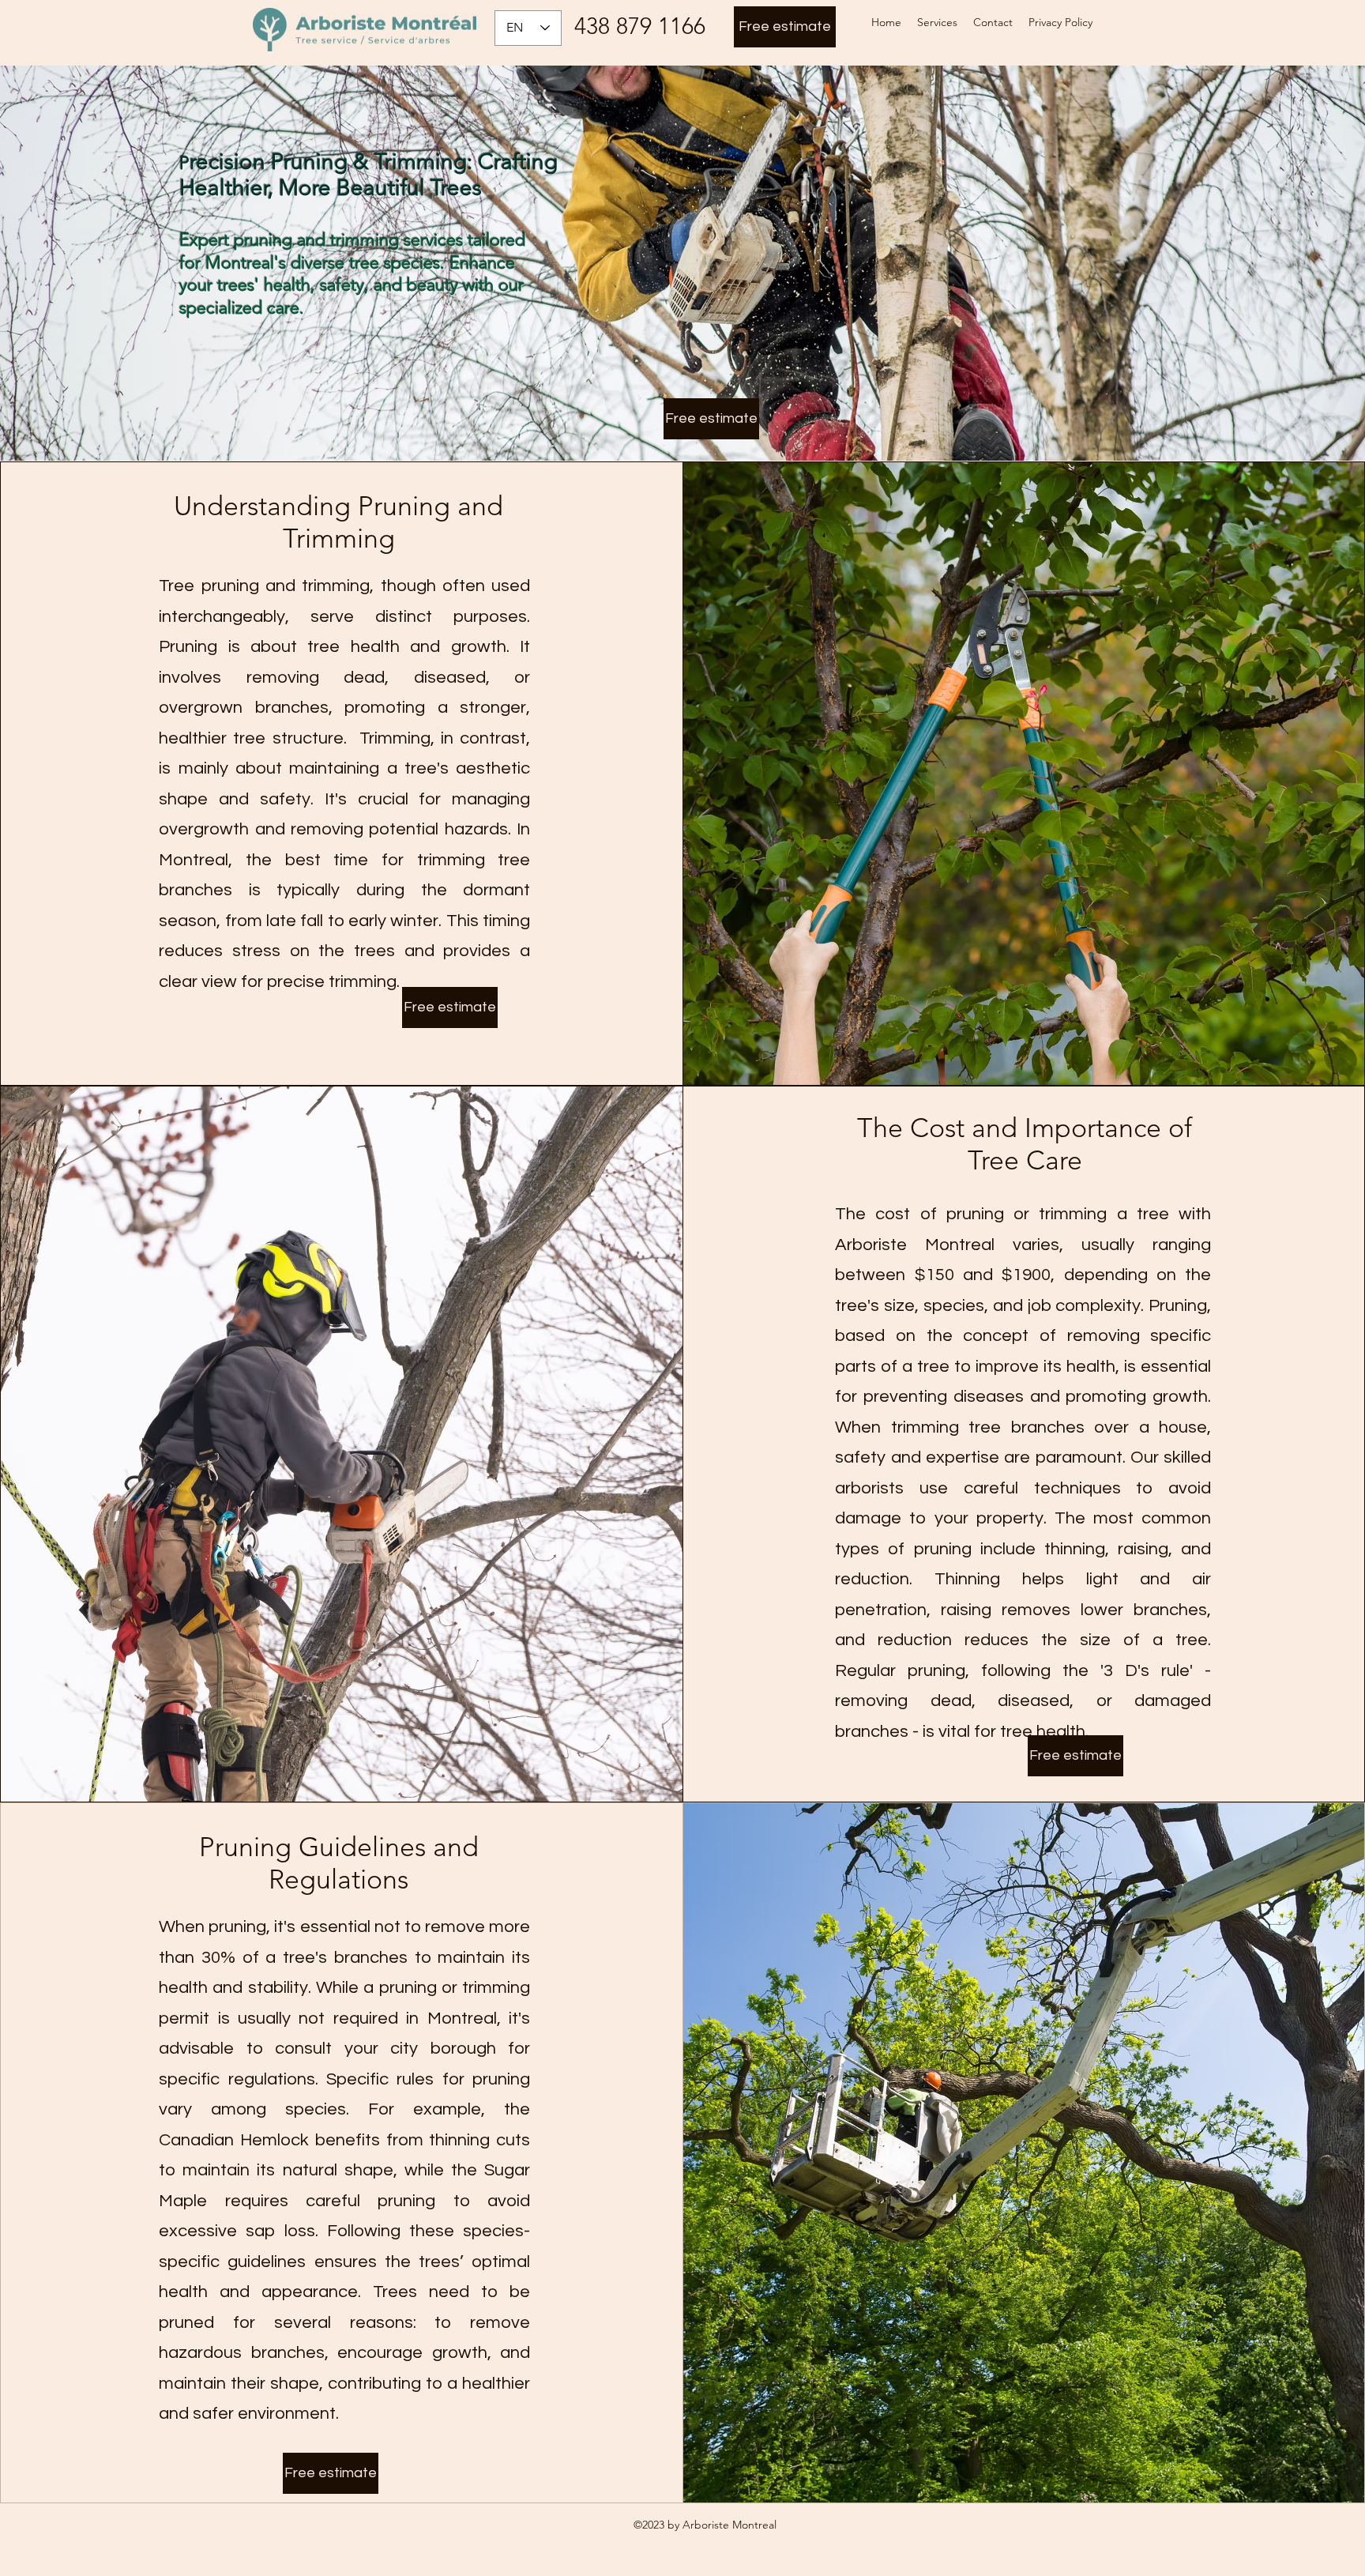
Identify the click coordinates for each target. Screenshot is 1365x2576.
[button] (937, 22)
